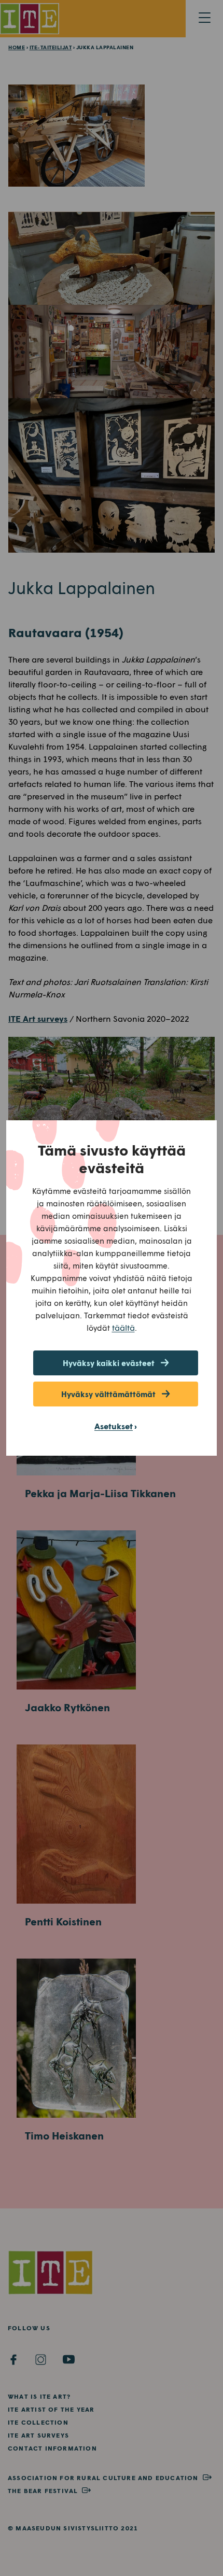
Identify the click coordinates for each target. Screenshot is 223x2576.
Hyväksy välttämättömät (108, 1394)
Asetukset (114, 1426)
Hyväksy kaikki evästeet (109, 1363)
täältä (123, 1327)
